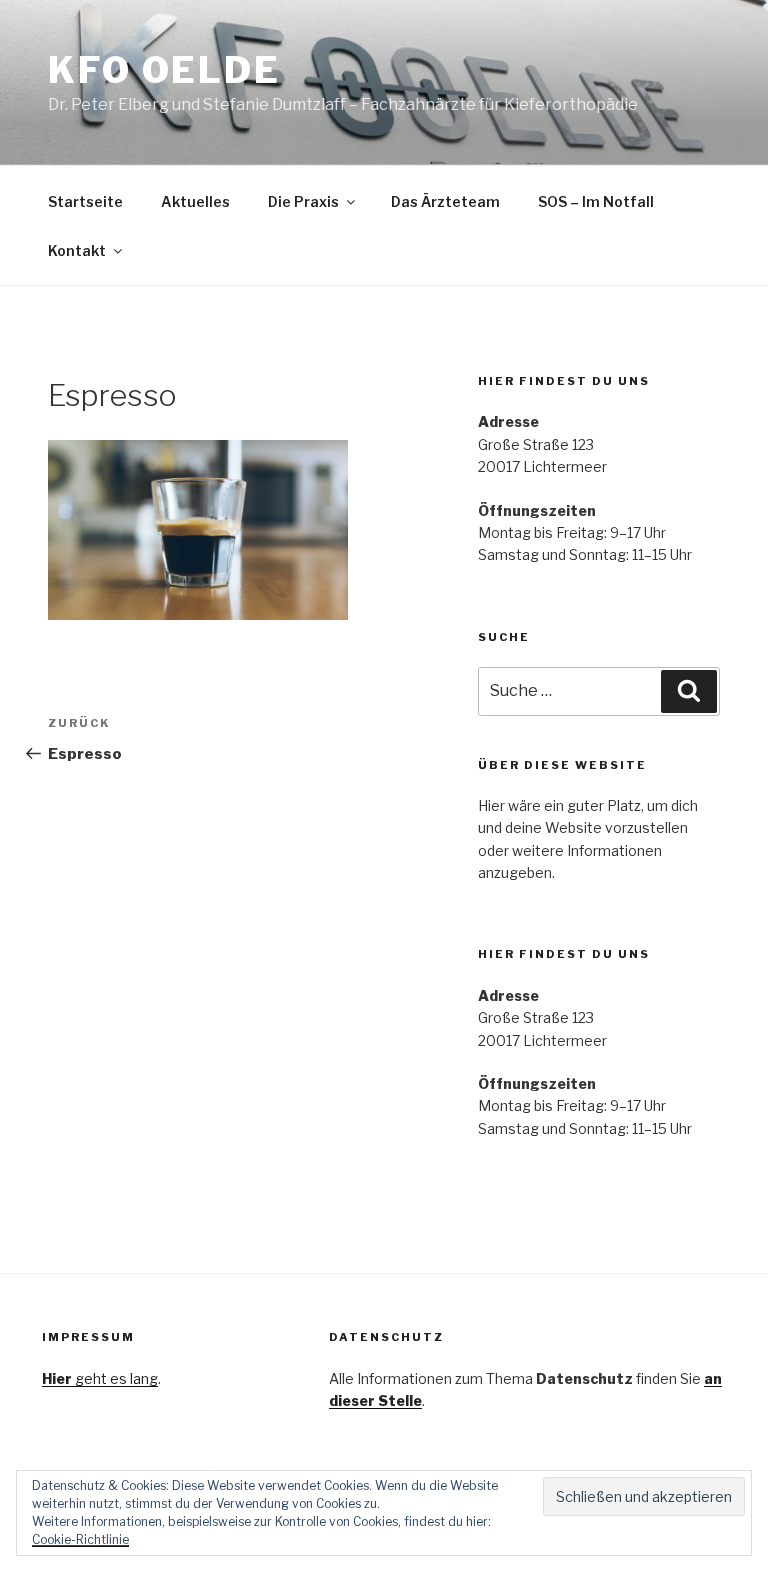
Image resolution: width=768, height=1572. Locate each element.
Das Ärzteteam (445, 201)
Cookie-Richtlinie (80, 1539)
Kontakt (77, 250)
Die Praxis (303, 201)
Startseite (85, 201)
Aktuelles (195, 201)
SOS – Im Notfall (596, 201)
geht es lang (100, 1378)
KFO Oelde (164, 70)
